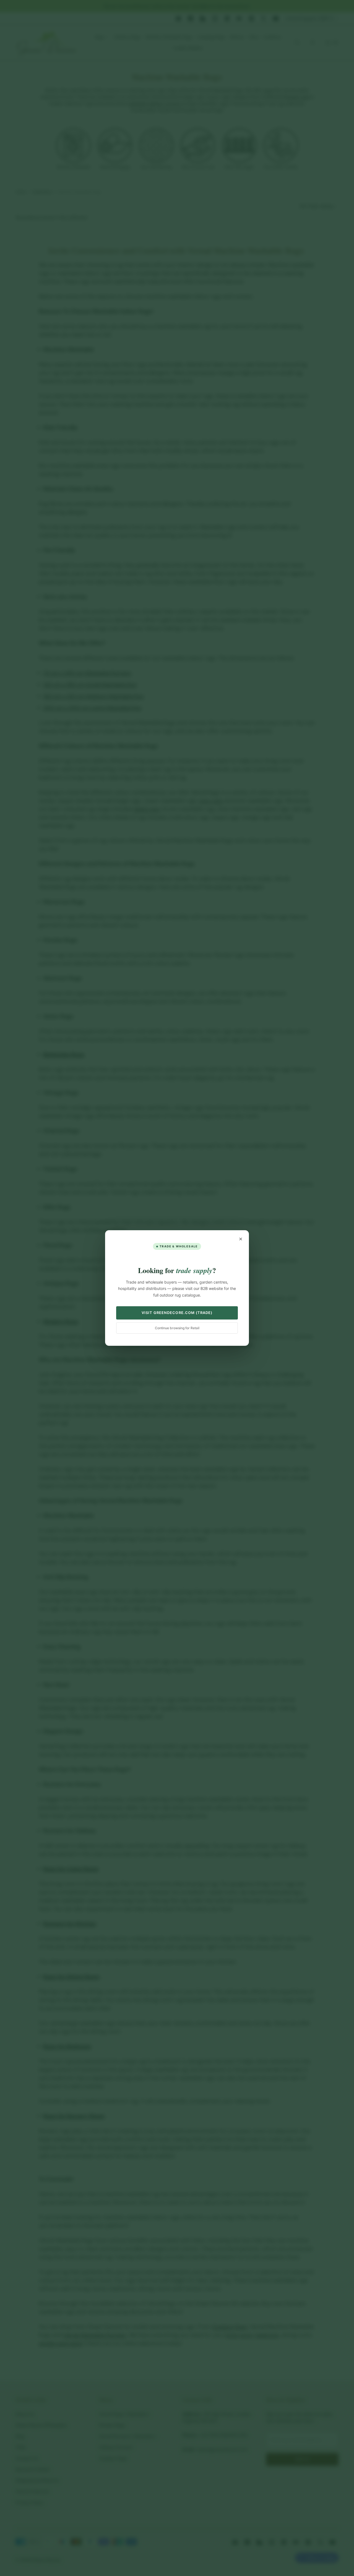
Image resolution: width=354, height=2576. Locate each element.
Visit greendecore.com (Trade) (177, 1313)
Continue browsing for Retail (177, 1328)
